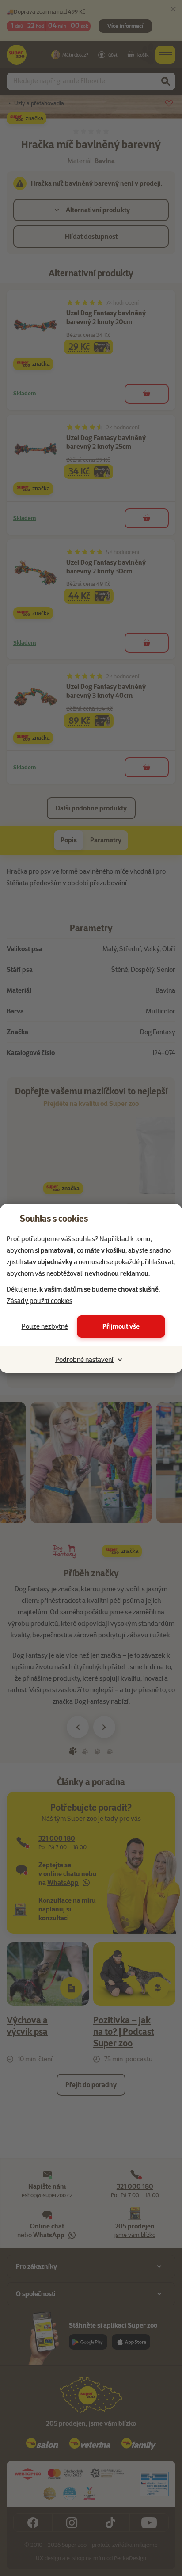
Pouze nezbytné (45, 1326)
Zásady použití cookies (40, 1301)
